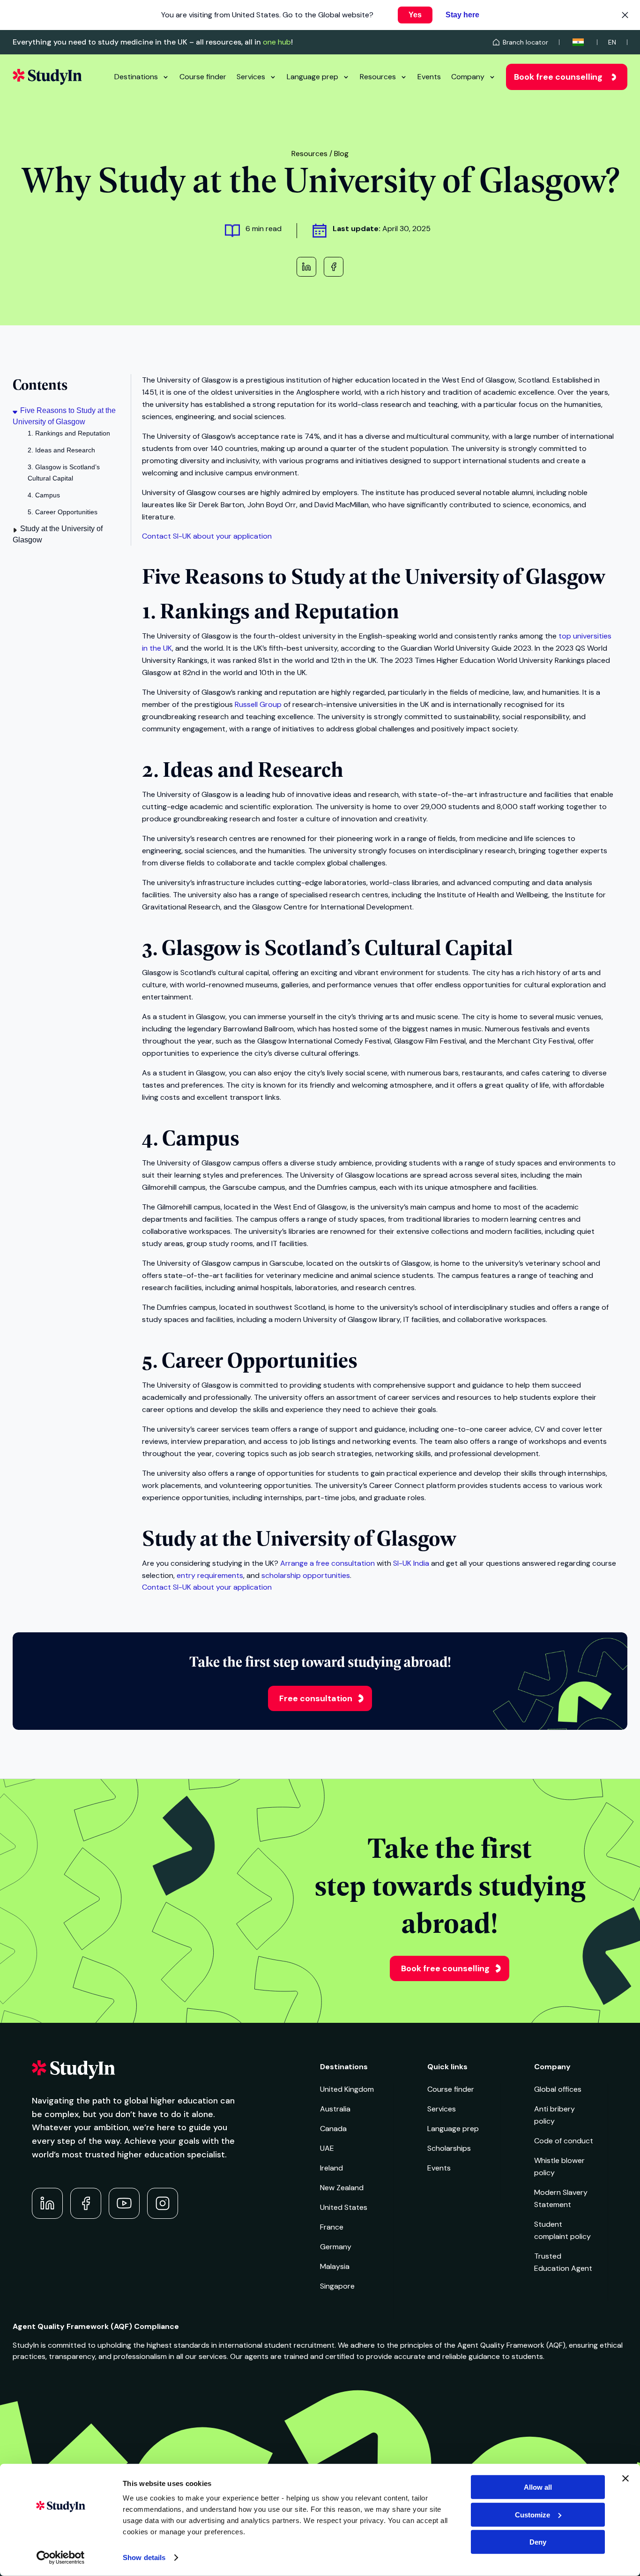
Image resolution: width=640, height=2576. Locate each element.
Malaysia (335, 2266)
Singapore (337, 2286)
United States (344, 2207)
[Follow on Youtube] (124, 2203)
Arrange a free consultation (327, 1563)
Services (251, 77)
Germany (336, 2247)
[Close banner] (625, 2478)
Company (468, 77)
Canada (333, 2129)
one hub (277, 42)
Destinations (136, 77)
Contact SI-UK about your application (207, 536)
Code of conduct (564, 2141)
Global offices (558, 2089)
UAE (327, 2148)
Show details (144, 2557)
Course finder (203, 77)
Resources (378, 77)
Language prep (313, 77)
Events (429, 77)
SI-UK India (411, 1563)
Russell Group (258, 704)
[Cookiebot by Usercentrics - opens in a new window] (61, 2558)
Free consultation (316, 1698)
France (332, 2227)
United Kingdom (347, 2089)
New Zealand (342, 2188)
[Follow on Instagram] (163, 2203)
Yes (415, 15)
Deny (538, 2542)
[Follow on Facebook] (86, 2203)
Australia (335, 2109)
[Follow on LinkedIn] (47, 2203)
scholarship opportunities (306, 1575)
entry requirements (210, 1575)
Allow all (538, 2487)
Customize (532, 2514)
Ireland (331, 2168)
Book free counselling (558, 77)
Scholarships (449, 2148)
